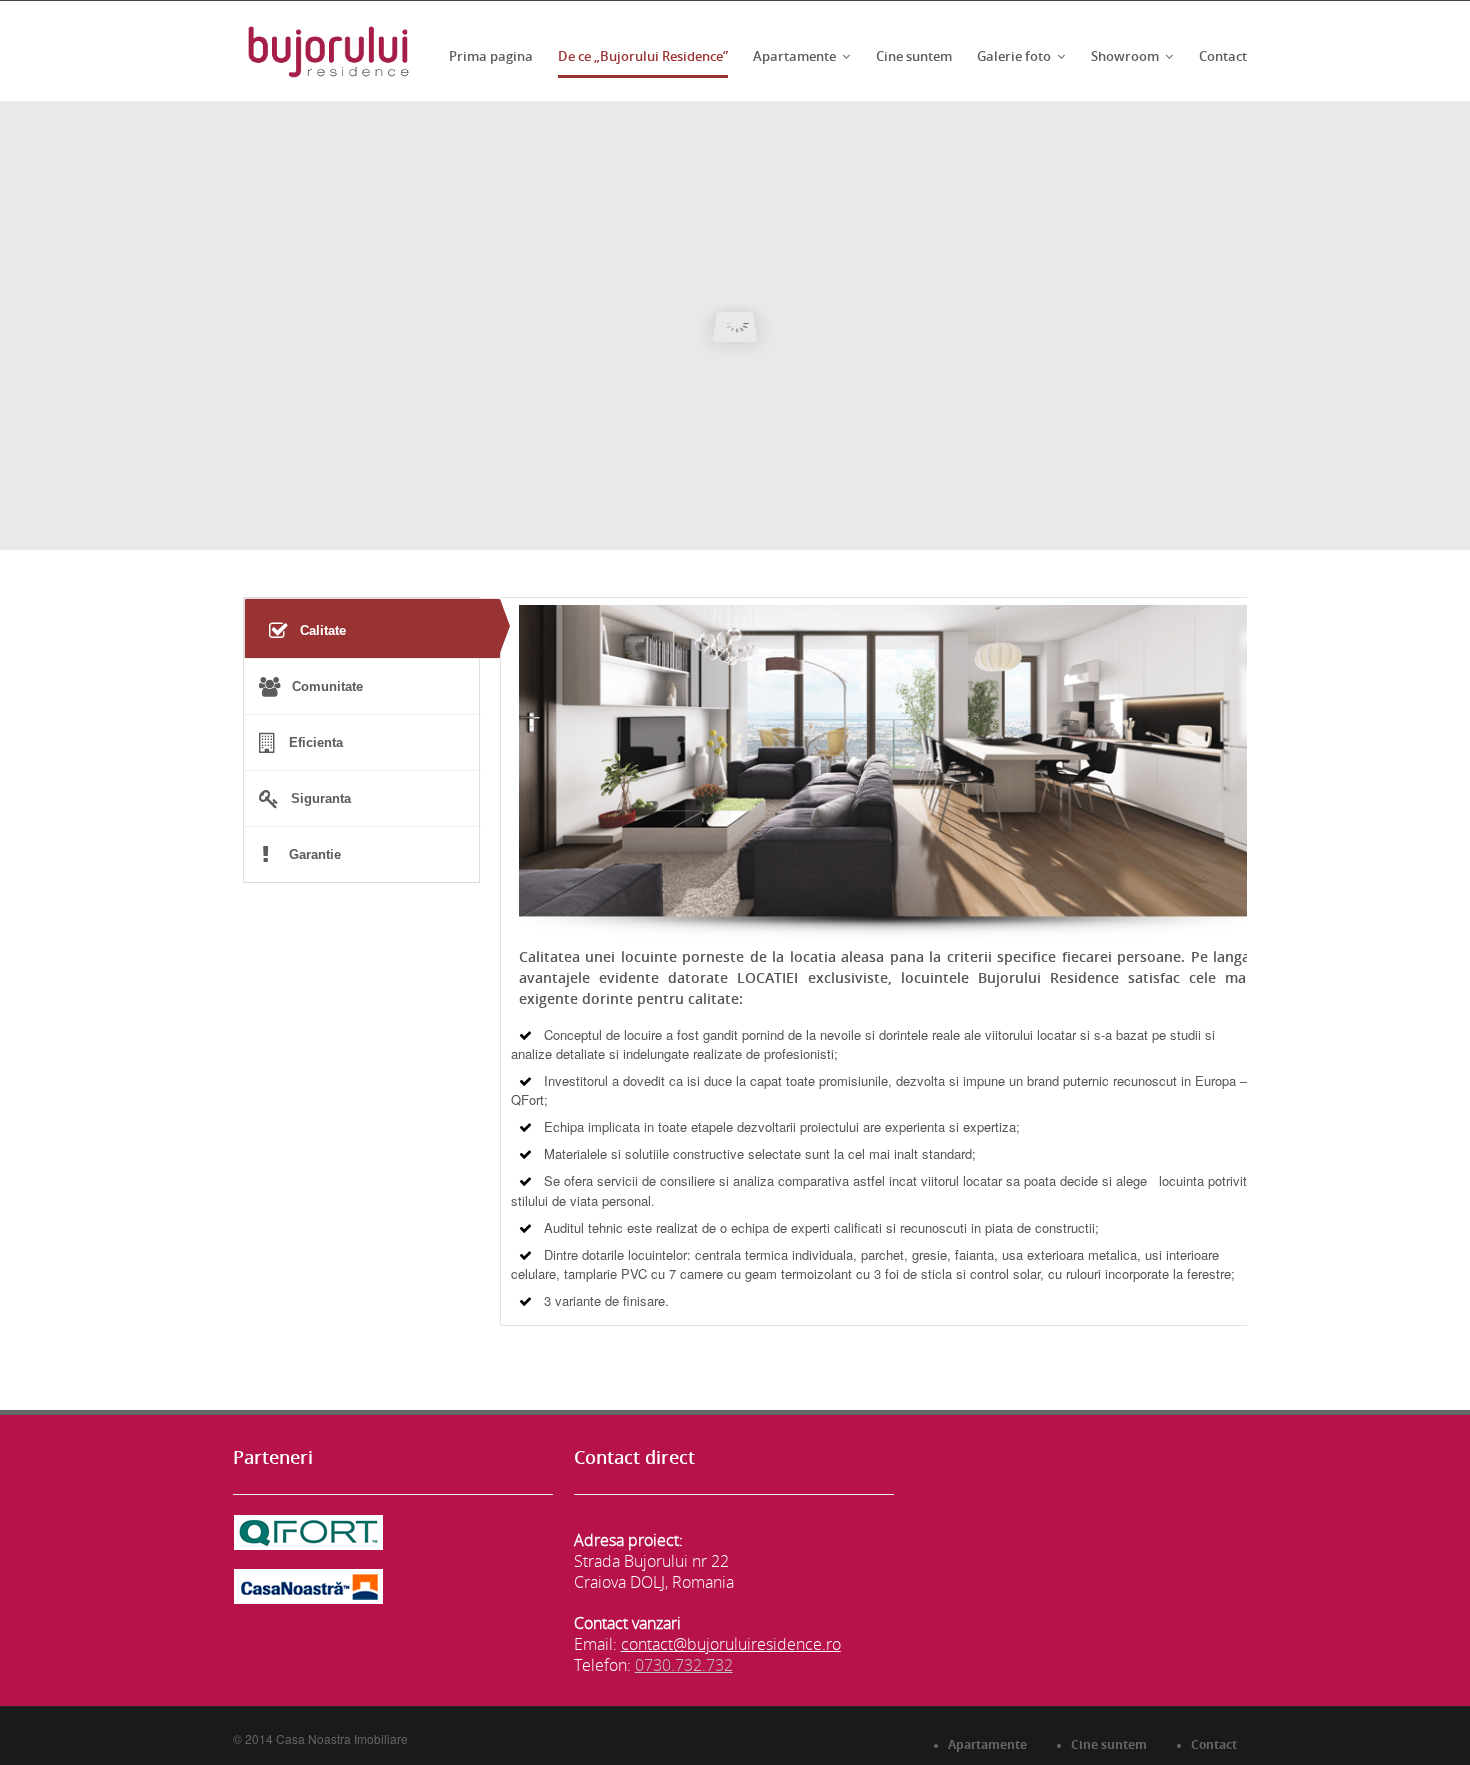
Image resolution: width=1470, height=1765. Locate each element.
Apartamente (794, 56)
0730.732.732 (684, 1665)
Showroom (1125, 56)
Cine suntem (914, 56)
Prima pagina (491, 56)
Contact (1223, 56)
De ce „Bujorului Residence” (643, 56)
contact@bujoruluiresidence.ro (731, 1644)
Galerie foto (1014, 56)
